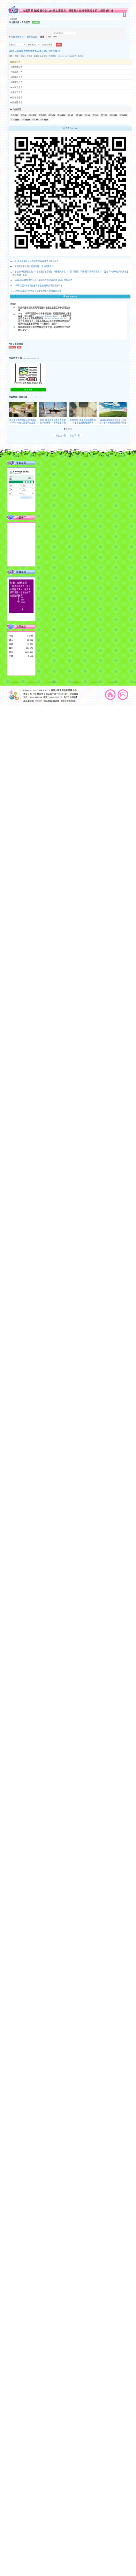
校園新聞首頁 (17, 37)
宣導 (111, 115)
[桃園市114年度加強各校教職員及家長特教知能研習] (83, 410)
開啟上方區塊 (124, 15)
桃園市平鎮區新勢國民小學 (64, 690)
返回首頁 (110, 695)
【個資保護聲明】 (69, 701)
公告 (22, 56)
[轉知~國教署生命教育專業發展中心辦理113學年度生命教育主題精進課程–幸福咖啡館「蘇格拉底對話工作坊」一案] (53, 410)
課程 (42, 120)
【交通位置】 (74, 694)
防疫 (34, 120)
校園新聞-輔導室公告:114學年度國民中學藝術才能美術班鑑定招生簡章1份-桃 (68, 10)
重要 (17, 56)
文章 (22, 115)
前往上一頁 (60, 436)
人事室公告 (17, 87)
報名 (11, 56)
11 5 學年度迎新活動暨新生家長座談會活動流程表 (36, 261)
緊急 (69, 115)
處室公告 (16, 62)
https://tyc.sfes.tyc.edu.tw (46, 316)
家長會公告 (17, 98)
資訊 (12, 115)
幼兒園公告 (17, 102)
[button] (65, 429)
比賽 (121, 115)
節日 (94, 115)
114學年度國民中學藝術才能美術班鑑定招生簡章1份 (35, 51)
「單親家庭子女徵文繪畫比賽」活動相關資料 (33, 266)
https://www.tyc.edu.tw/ (56, 319)
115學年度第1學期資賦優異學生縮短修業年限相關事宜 (38, 286)
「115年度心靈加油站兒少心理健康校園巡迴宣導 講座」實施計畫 (43, 280)
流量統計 (21, 627)
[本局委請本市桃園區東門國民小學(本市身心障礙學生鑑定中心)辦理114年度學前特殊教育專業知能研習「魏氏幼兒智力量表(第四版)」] (23, 410)
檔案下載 (28, 390)
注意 (77, 115)
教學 (50, 115)
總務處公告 (17, 77)
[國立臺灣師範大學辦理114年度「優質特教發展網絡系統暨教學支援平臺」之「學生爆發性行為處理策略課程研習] (113, 410)
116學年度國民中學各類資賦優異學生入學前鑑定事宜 (37, 291)
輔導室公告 (32, 37)
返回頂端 (123, 695)
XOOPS (40, 690)
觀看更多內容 (71, 296)
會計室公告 (17, 92)
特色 (86, 115)
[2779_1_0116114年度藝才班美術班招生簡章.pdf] (28, 373)
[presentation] (11, 410)
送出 (59, 45)
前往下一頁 (76, 436)
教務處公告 (17, 67)
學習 (40, 115)
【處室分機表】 (71, 697)
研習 (12, 120)
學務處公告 (17, 72)
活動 (31, 115)
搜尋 (55, 37)
